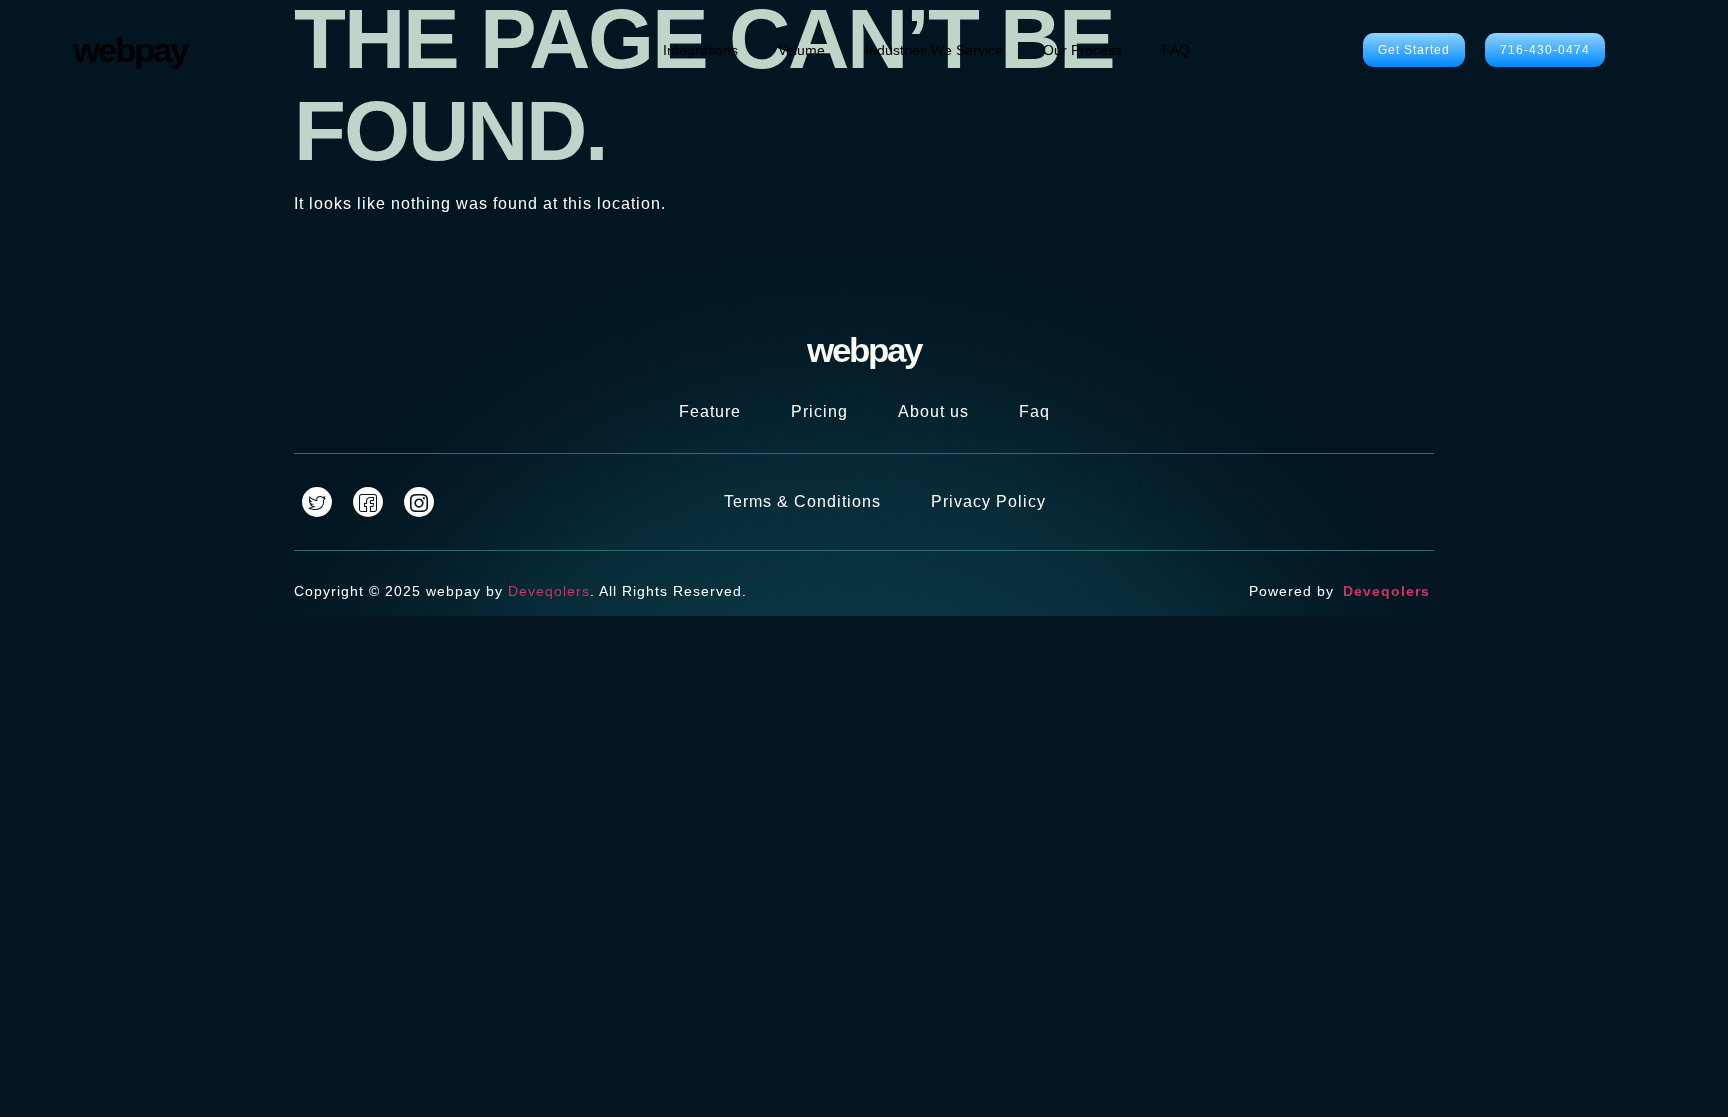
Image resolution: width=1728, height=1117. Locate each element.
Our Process (1082, 50)
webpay (130, 49)
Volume (801, 50)
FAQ (1176, 50)
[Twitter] (317, 502)
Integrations (700, 50)
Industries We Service (934, 50)
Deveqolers (549, 591)
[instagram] (419, 502)
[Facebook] (368, 502)
